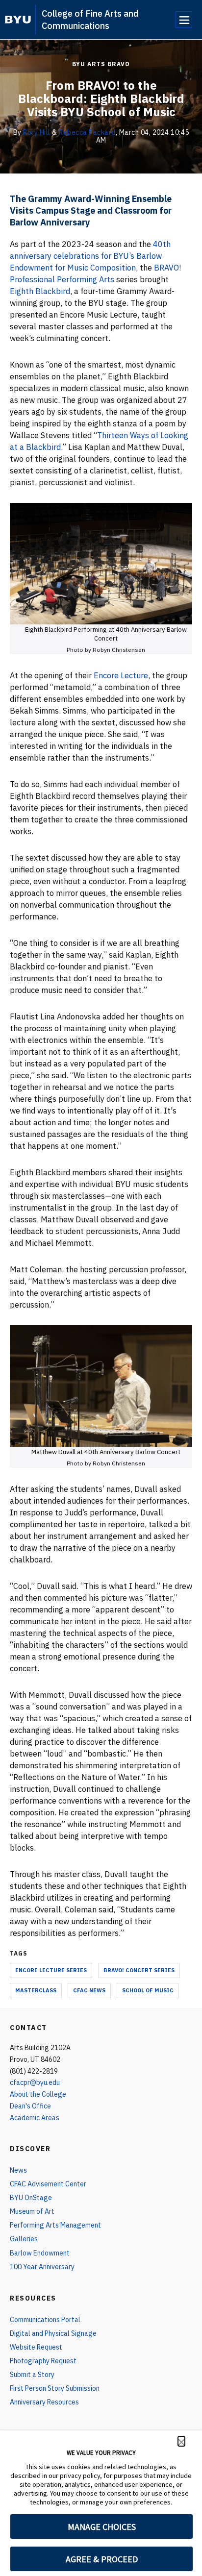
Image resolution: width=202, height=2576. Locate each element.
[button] (181, 2441)
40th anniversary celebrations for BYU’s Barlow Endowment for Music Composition (90, 256)
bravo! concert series (139, 1970)
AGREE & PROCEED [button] (102, 2559)
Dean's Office (30, 2106)
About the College (38, 2094)
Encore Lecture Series (51, 1970)
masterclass (36, 1990)
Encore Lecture (121, 675)
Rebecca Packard (87, 132)
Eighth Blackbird (40, 291)
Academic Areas (35, 2118)
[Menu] (184, 20)
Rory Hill (37, 132)
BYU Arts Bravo (101, 64)
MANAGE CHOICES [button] (102, 2527)
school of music (148, 1990)
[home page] (18, 20)
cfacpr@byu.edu (35, 2082)
